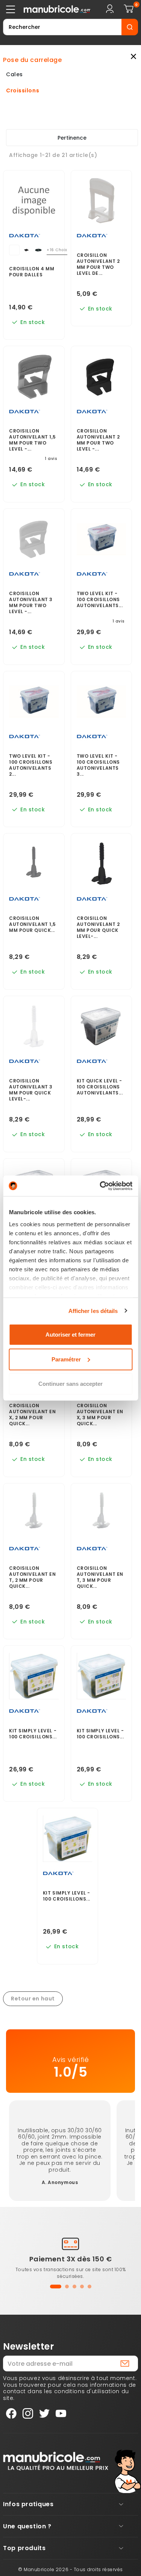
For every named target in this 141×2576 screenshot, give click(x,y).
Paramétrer (66, 1359)
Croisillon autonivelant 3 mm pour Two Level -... (31, 603)
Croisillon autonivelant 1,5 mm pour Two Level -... (33, 440)
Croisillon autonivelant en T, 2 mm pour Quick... (32, 1577)
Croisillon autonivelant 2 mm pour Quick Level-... (98, 927)
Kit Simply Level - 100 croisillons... (33, 1734)
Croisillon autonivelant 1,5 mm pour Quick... (33, 924)
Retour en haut (33, 1999)
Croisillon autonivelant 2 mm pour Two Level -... (98, 440)
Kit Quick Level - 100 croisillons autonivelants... (100, 1087)
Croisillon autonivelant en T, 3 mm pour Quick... (100, 1577)
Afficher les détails (93, 1311)
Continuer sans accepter (70, 1384)
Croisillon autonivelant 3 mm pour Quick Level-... (31, 1090)
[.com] (51, 9)
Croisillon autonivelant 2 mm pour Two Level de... (98, 264)
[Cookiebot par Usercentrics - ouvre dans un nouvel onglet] (100, 1186)
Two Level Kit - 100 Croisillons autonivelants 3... (98, 765)
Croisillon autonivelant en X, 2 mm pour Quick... (32, 1415)
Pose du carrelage (33, 60)
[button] (56, 2287)
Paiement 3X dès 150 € (71, 2259)
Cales (14, 75)
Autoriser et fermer (70, 1335)
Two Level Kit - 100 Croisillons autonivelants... (100, 600)
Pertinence (72, 138)
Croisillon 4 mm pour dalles (32, 272)
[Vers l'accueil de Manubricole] (56, 2461)
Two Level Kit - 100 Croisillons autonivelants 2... (31, 765)
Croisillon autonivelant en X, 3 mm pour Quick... (100, 1415)
